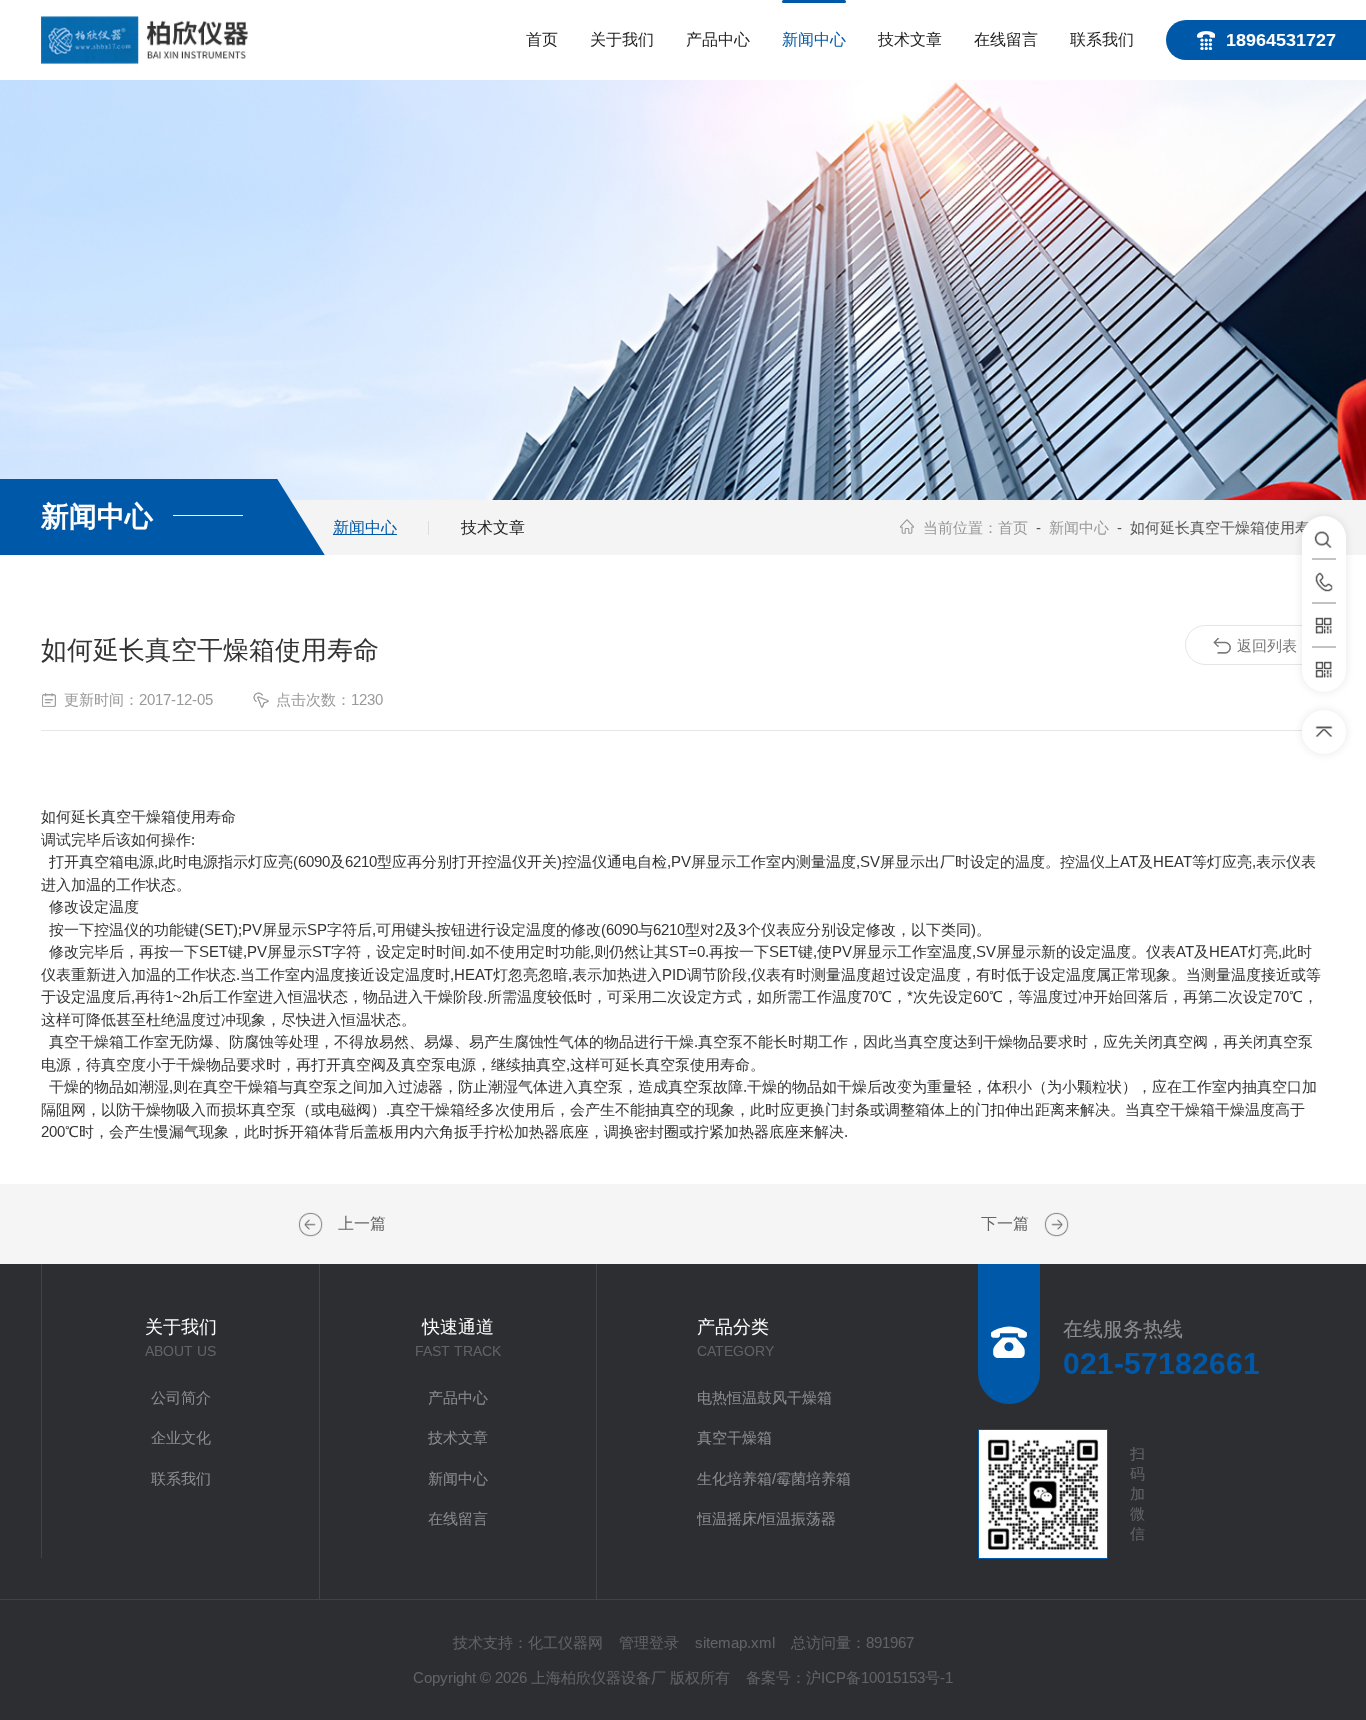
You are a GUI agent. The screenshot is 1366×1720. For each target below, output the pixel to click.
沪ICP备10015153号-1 (879, 1677)
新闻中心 (814, 39)
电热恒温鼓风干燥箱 (764, 1397)
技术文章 (910, 39)
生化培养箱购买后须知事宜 (313, 1224)
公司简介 (181, 1397)
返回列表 (1267, 645)
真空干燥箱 (734, 1437)
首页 (542, 39)
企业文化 (181, 1437)
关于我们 (622, 39)
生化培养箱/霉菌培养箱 (774, 1478)
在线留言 (1006, 39)
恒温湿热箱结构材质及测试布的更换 (1054, 1224)
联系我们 (1102, 39)
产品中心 (718, 39)
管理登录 (649, 1642)
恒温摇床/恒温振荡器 (766, 1518)
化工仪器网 (565, 1642)
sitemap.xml (735, 1642)
